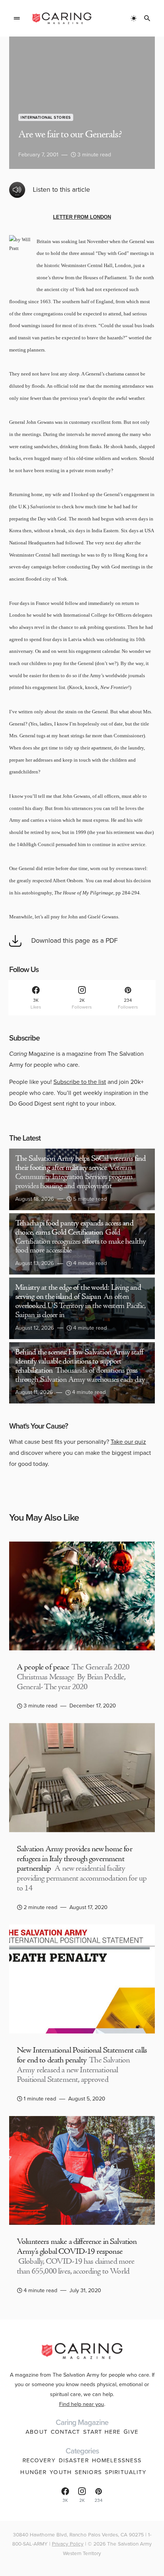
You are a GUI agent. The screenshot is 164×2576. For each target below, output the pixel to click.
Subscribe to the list (80, 1082)
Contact (65, 2432)
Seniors (88, 2472)
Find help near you (82, 2404)
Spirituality (126, 2472)
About (37, 2432)
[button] (17, 18)
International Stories (46, 117)
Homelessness (117, 2460)
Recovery (39, 2460)
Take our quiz (128, 1442)
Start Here (102, 2432)
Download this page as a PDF (75, 940)
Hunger (33, 2472)
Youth (61, 2472)
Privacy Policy (68, 2544)
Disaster (74, 2460)
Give (131, 2432)
